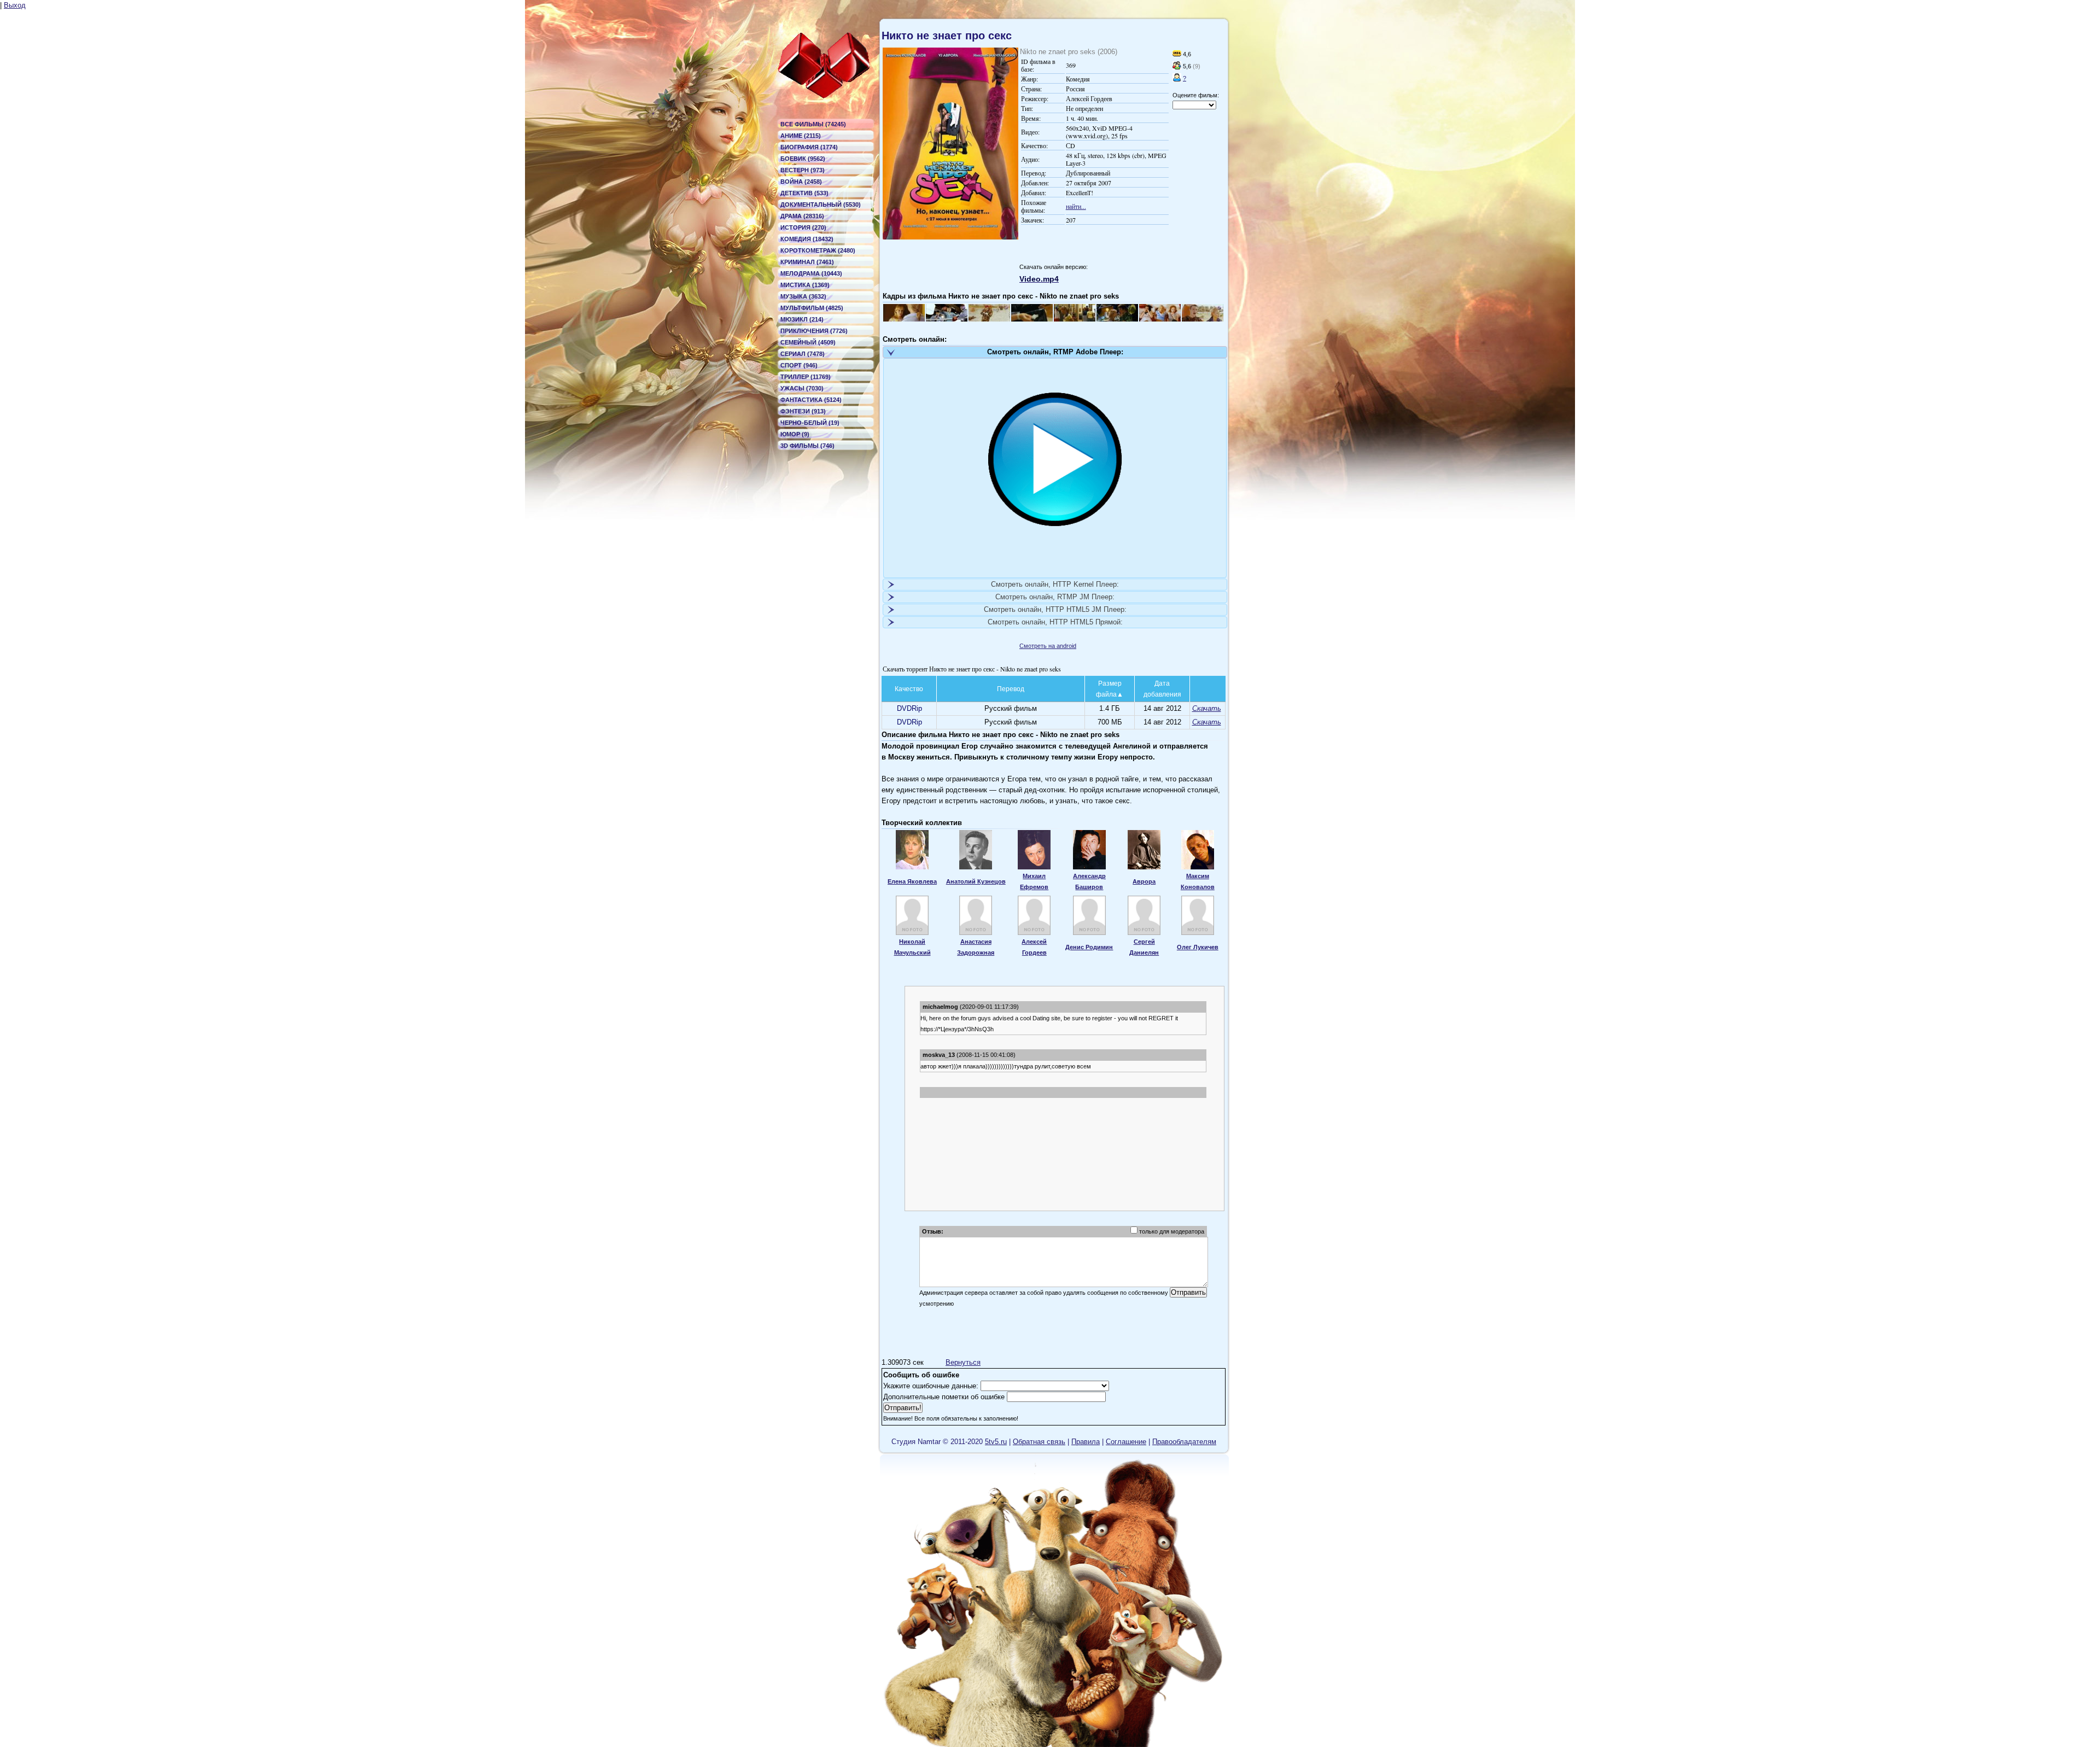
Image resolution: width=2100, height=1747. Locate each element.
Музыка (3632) (803, 296)
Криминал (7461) (807, 262)
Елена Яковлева (912, 881)
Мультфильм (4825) (812, 308)
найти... (1076, 206)
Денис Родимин (1089, 947)
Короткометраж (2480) (818, 250)
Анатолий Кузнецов (976, 881)
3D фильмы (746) (807, 446)
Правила (1086, 1442)
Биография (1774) (809, 147)
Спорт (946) (799, 365)
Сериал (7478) (803, 354)
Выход (15, 5)
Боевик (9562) (803, 159)
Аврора (1144, 881)
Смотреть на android (1048, 646)
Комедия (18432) (807, 239)
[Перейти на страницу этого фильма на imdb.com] (1177, 54)
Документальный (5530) (821, 205)
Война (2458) (801, 182)
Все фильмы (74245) (813, 124)
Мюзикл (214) (802, 319)
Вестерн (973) (803, 170)
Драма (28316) (802, 216)
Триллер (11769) (806, 377)
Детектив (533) (804, 193)
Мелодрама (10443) (811, 273)
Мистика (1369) (805, 285)
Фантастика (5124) (811, 400)
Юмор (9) (795, 434)
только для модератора (1172, 1231)
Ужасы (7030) (802, 388)
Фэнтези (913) (803, 411)
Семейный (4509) (808, 342)
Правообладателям (1184, 1442)
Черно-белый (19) (810, 423)
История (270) (803, 227)
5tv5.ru (996, 1442)
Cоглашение (1126, 1442)
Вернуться (963, 1362)
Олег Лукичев (1198, 947)
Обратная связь (1039, 1442)
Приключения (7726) (814, 331)
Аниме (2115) (801, 136)
